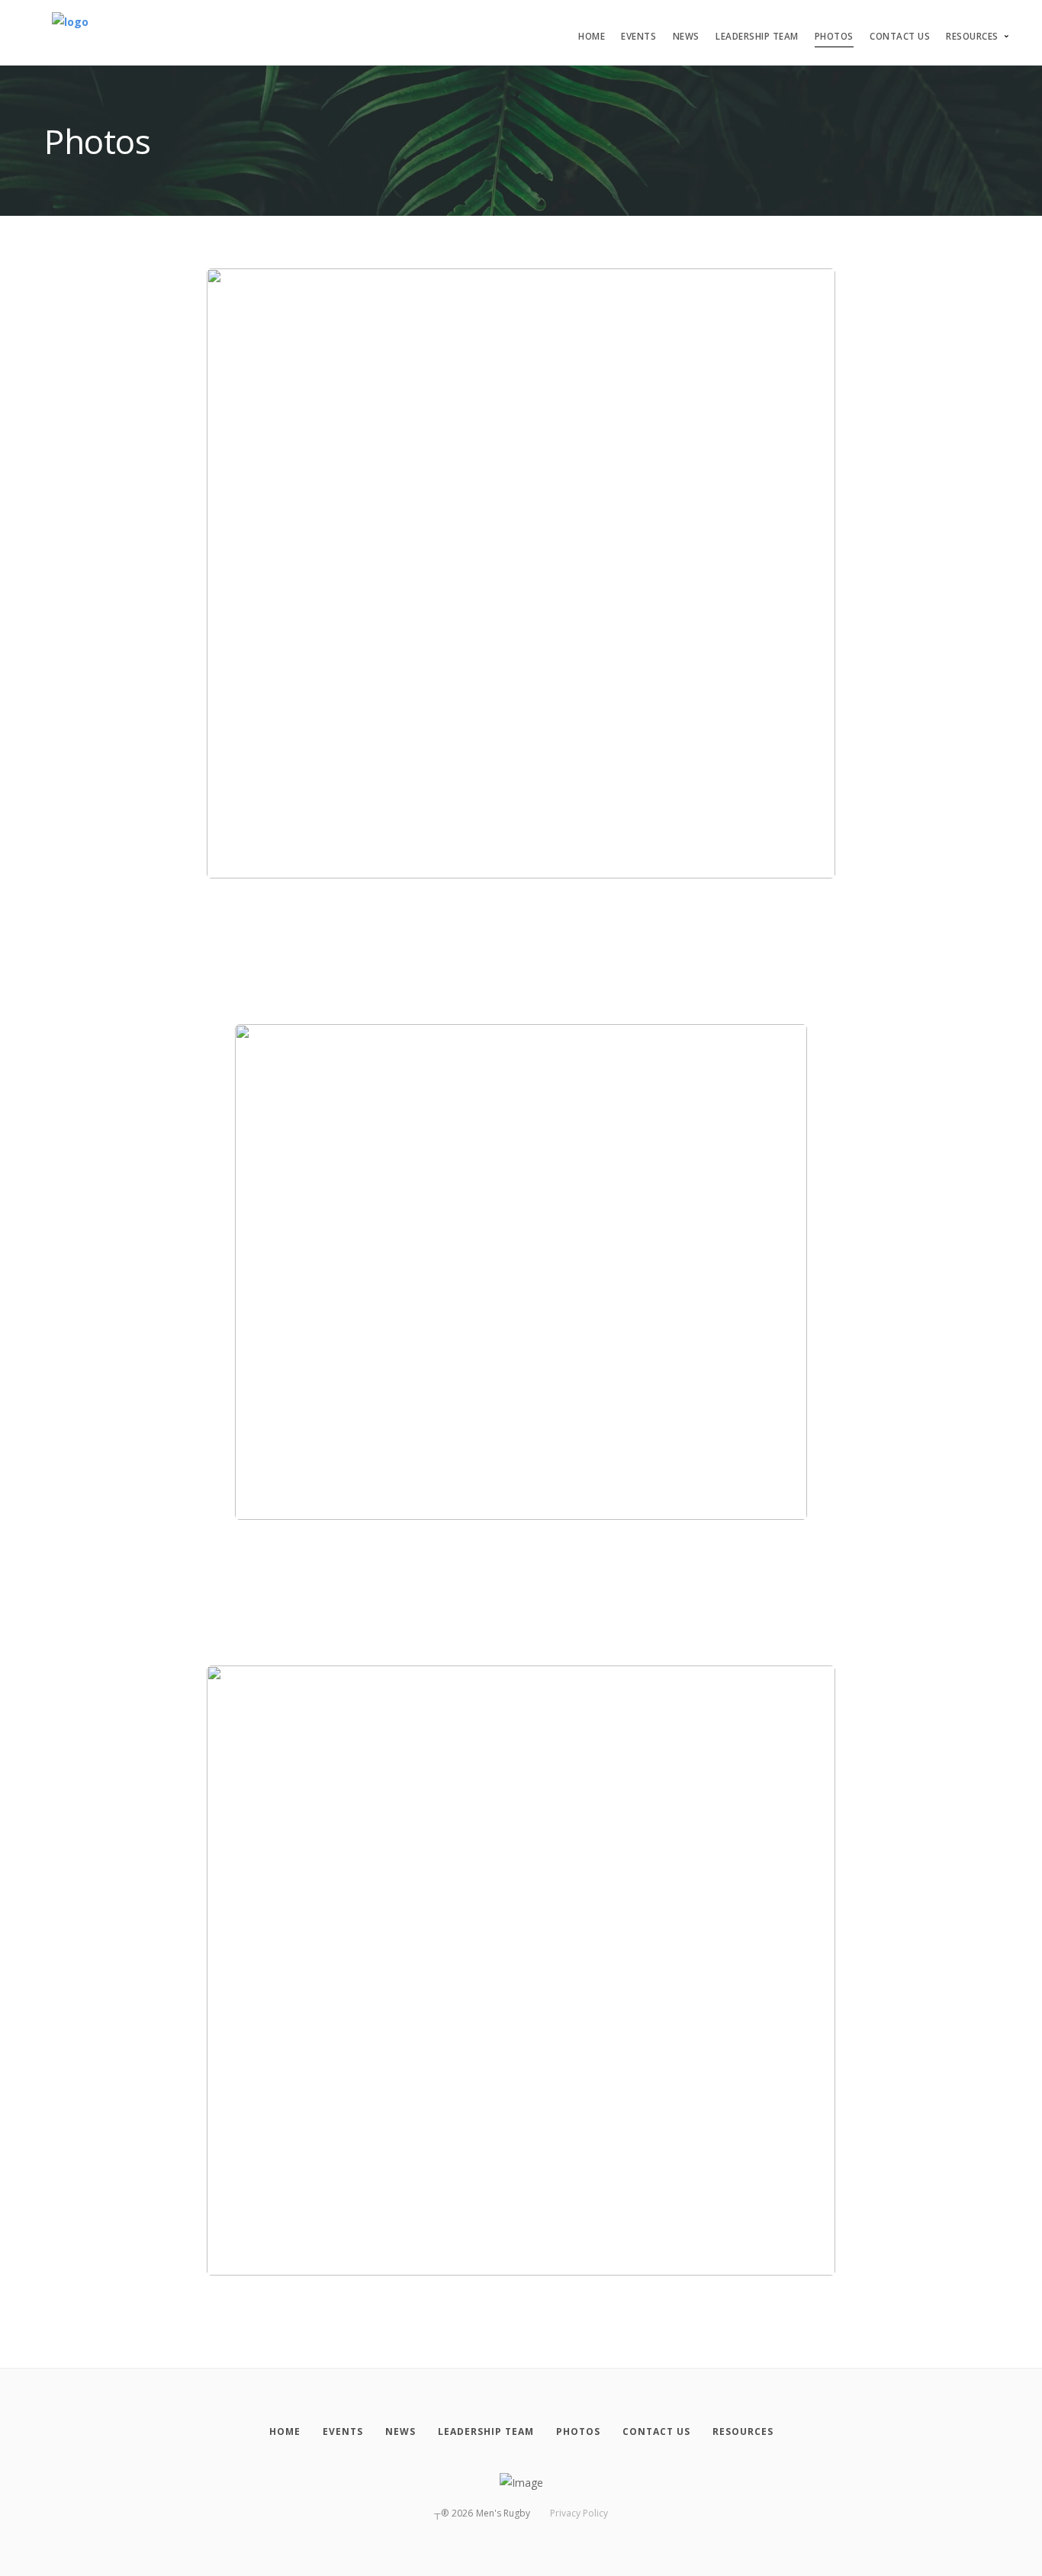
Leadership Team (757, 36)
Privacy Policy (579, 2513)
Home (592, 36)
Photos (834, 36)
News (686, 36)
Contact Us (900, 36)
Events (638, 36)
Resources (972, 36)
